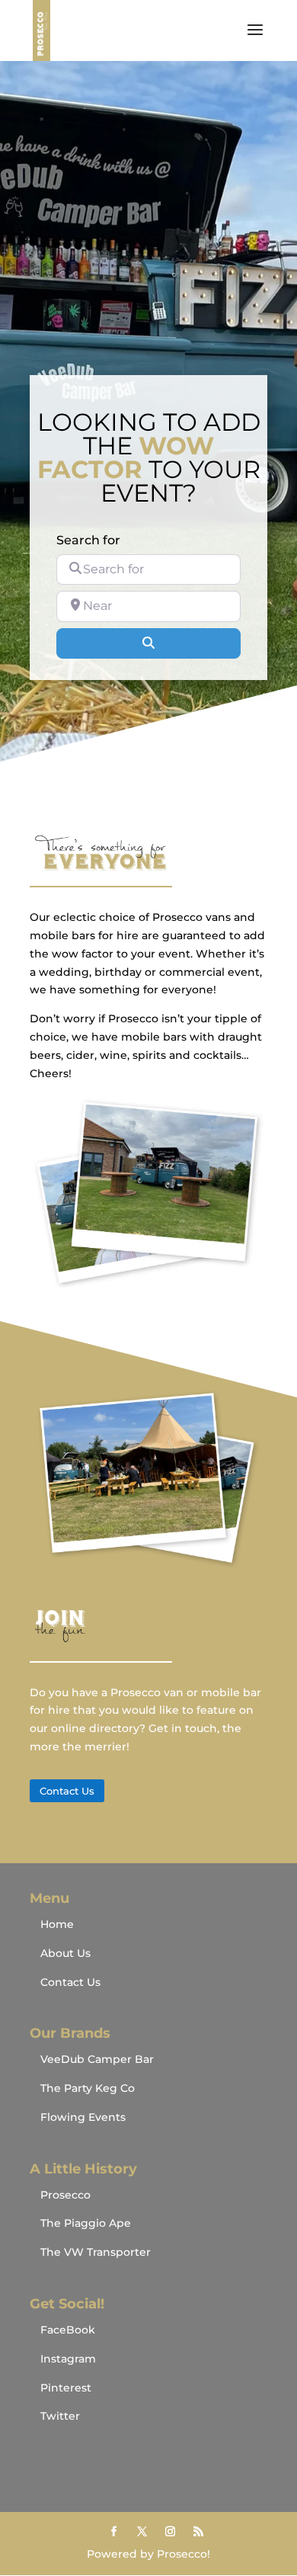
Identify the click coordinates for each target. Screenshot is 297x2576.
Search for (88, 540)
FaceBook (68, 2330)
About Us (65, 1953)
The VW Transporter (96, 2252)
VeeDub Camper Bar (97, 2059)
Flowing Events (83, 2117)
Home (57, 1924)
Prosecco (65, 2195)
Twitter (60, 2416)
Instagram (68, 2359)
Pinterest (66, 2388)
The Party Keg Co (88, 2088)
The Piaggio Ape (86, 2223)
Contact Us (67, 1791)
